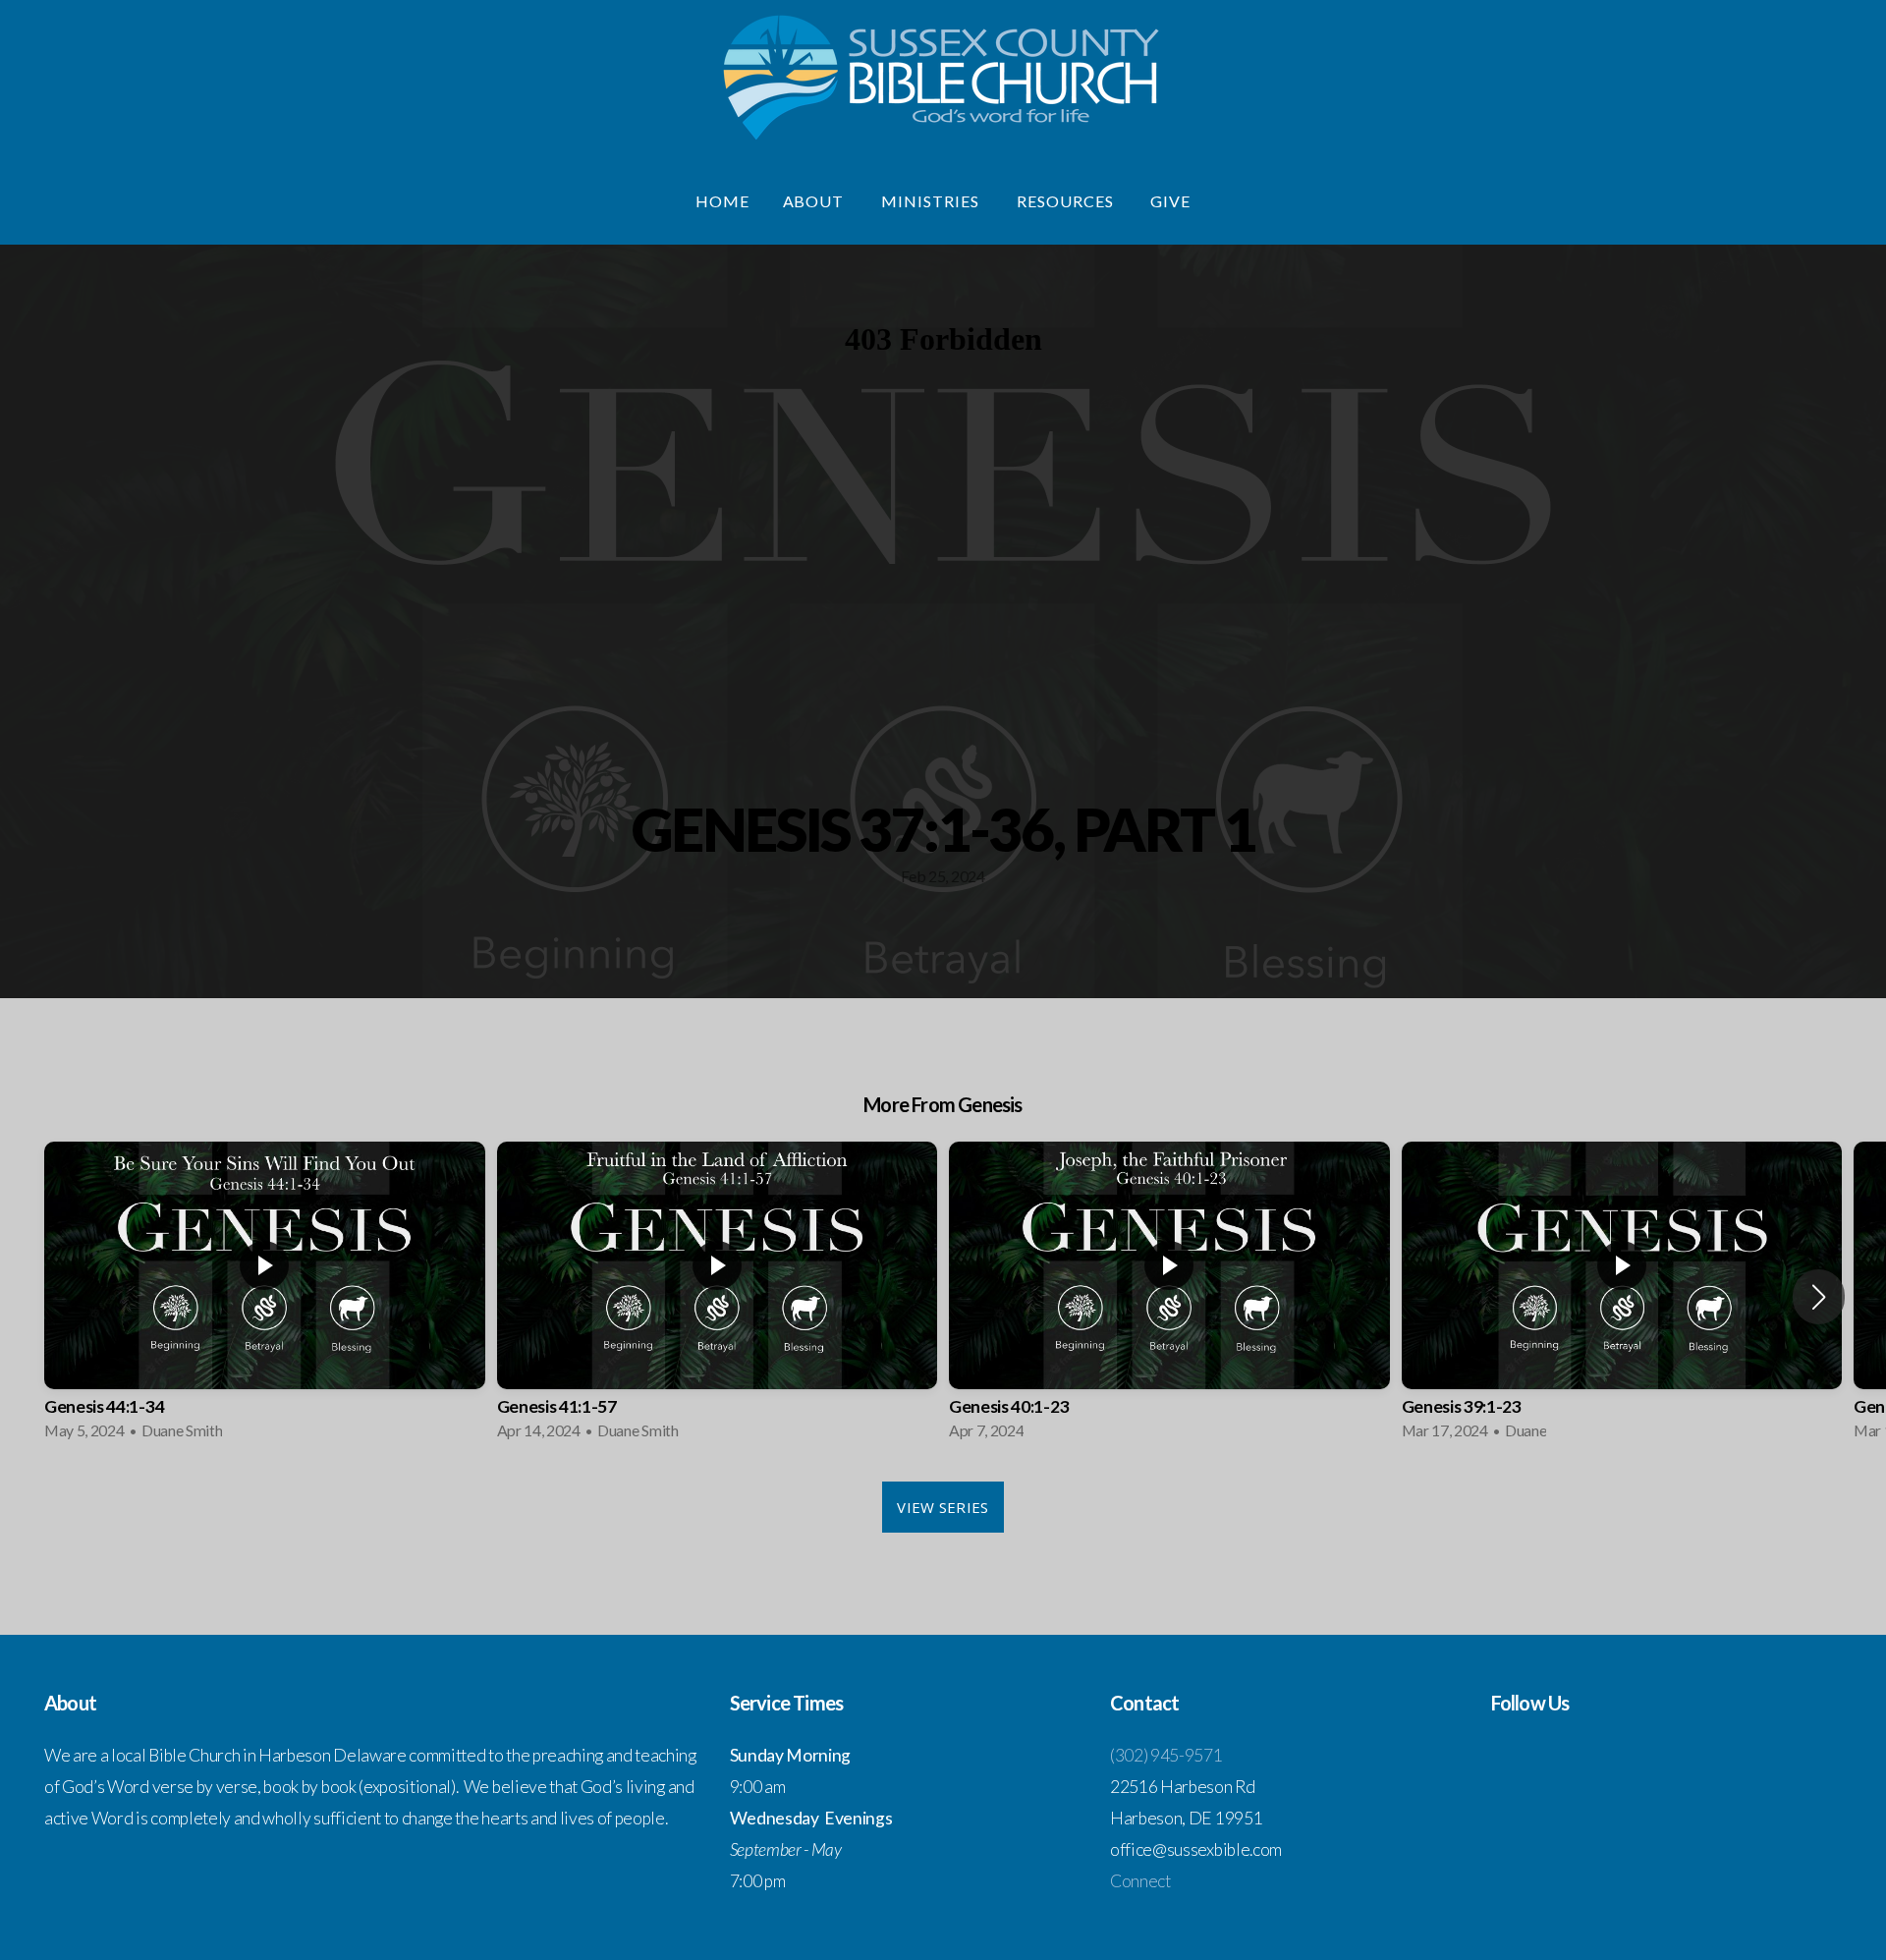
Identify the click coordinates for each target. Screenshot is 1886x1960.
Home (722, 201)
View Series (943, 1507)
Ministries (932, 201)
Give (1170, 201)
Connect (1140, 1881)
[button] (1819, 1297)
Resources (1067, 201)
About (816, 201)
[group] (265, 1297)
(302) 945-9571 (1166, 1755)
